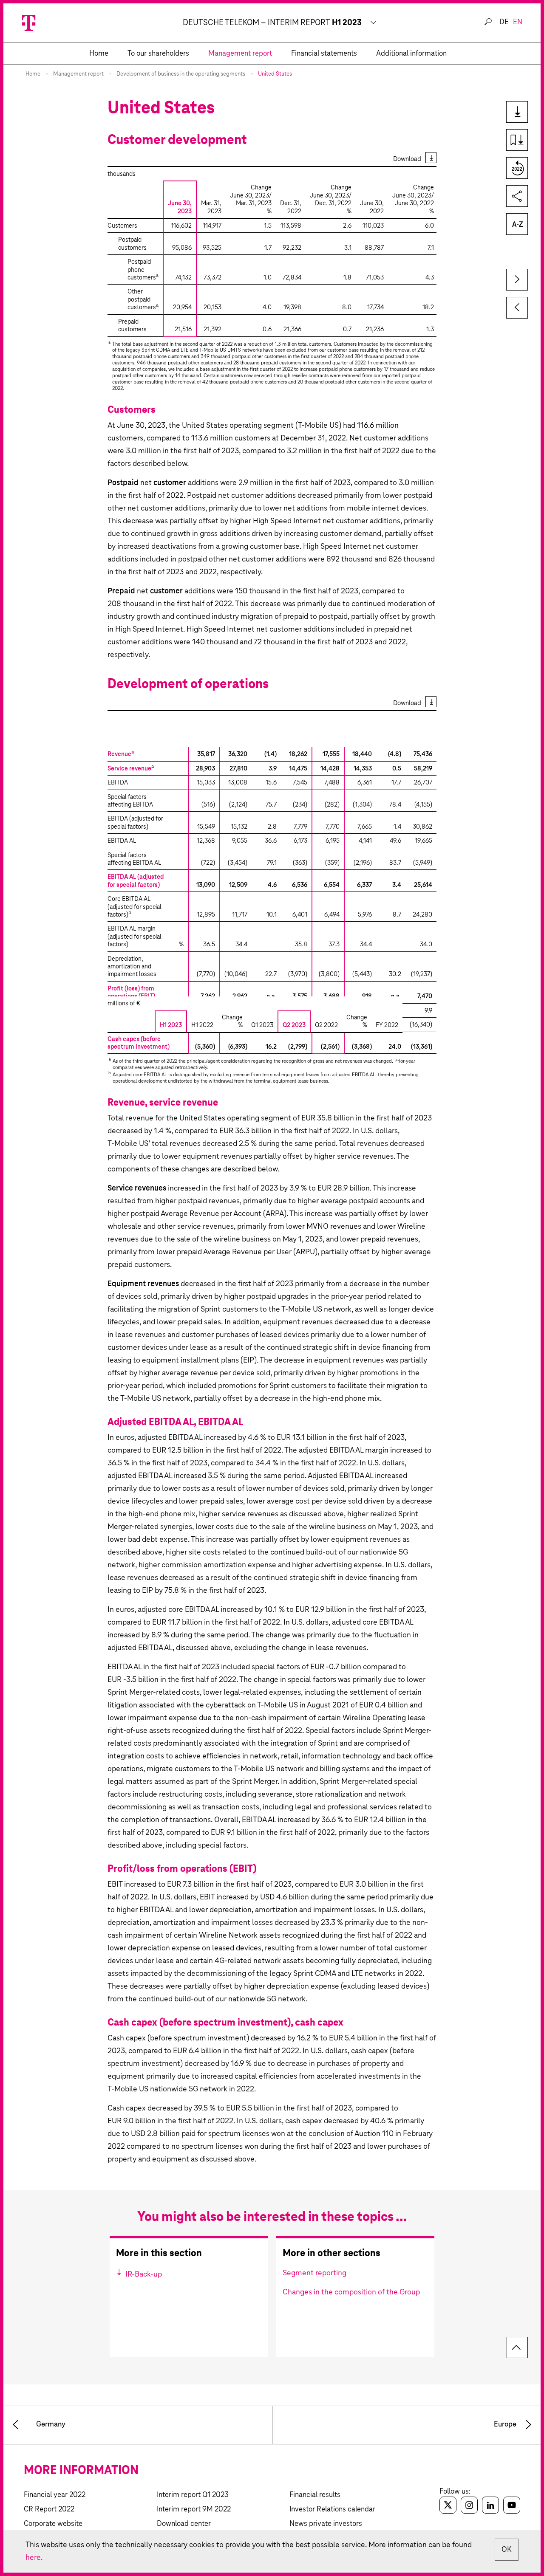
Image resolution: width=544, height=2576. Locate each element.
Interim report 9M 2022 (194, 2510)
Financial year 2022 (55, 2495)
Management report (78, 74)
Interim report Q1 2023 (193, 2495)
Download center (184, 2524)
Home (33, 74)
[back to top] (517, 2347)
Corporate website (53, 2524)
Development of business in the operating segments (181, 74)
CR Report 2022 (49, 2510)
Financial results (315, 2495)
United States (275, 74)
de (504, 22)
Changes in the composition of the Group (351, 2292)
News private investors (326, 2524)
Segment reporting (314, 2273)
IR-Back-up (143, 2274)
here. (34, 2558)
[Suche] (488, 22)
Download (407, 159)
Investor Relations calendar (332, 2510)
